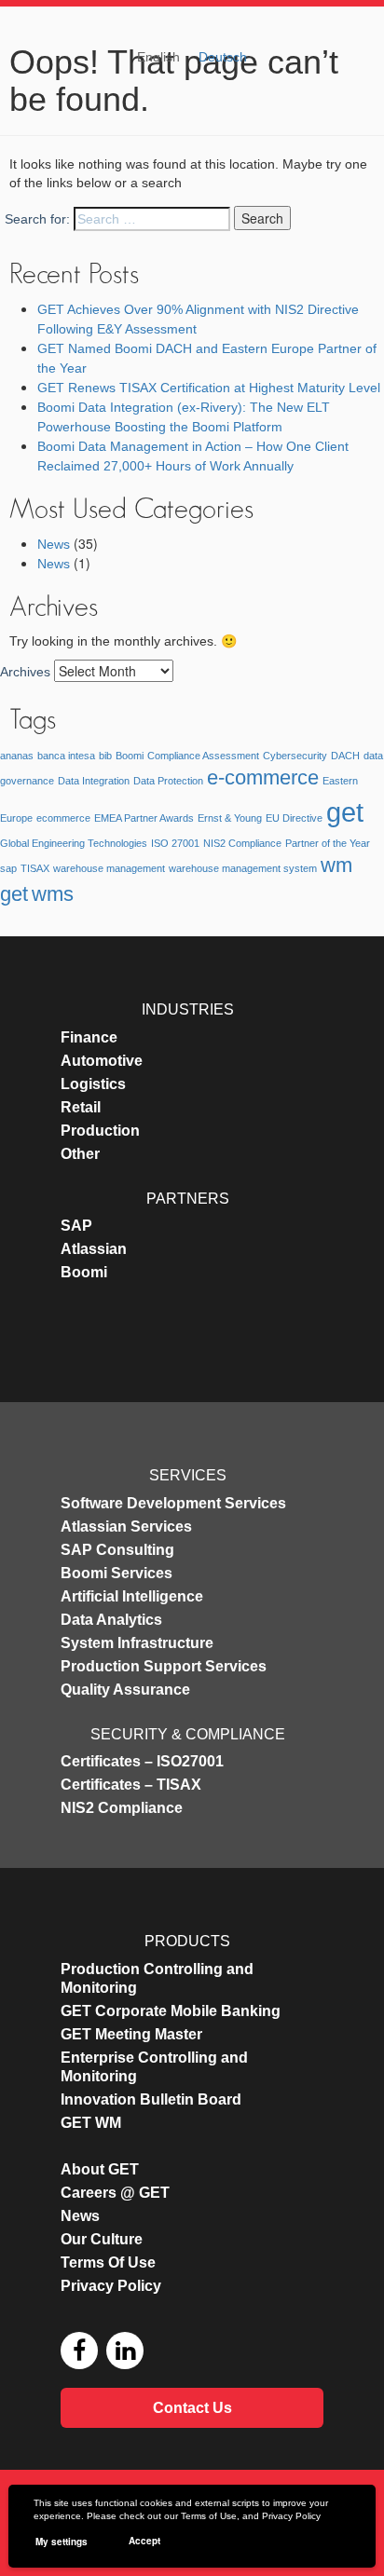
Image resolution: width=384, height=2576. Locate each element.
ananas (17, 756)
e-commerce (263, 777)
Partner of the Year (328, 843)
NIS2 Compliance (242, 843)
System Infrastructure (137, 1643)
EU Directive (294, 818)
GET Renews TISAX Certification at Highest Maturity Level (209, 388)
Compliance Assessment (203, 756)
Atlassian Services (126, 1527)
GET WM (91, 2123)
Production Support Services (164, 1666)
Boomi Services (117, 1573)
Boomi (130, 756)
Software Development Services (173, 1503)
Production (100, 1131)
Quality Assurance (125, 1690)
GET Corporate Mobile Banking (171, 2011)
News (54, 544)
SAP (76, 1226)
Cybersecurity (295, 756)
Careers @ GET (115, 2193)
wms (53, 894)
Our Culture (102, 2239)
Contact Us (192, 2408)
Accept (144, 2541)
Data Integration (94, 781)
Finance (89, 1037)
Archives (25, 672)
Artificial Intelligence (132, 1596)
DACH (345, 756)
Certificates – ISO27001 (142, 1761)
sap (8, 868)
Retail (81, 1107)
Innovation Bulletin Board (151, 2099)
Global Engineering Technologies (74, 843)
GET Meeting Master (131, 2034)
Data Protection (168, 781)
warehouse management (109, 868)
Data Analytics (111, 1620)
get (345, 812)
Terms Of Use (108, 2263)
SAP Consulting (117, 1550)
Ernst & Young (230, 818)
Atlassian (94, 1249)
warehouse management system (243, 868)
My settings (62, 2542)
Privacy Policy (291, 2516)
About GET (100, 2169)
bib (105, 756)
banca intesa (66, 756)
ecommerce (63, 818)
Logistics (93, 1084)
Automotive (102, 1061)
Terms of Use (209, 2516)
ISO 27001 (175, 843)
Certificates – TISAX (131, 1785)
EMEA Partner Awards (144, 818)
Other (80, 1154)
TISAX (35, 868)
